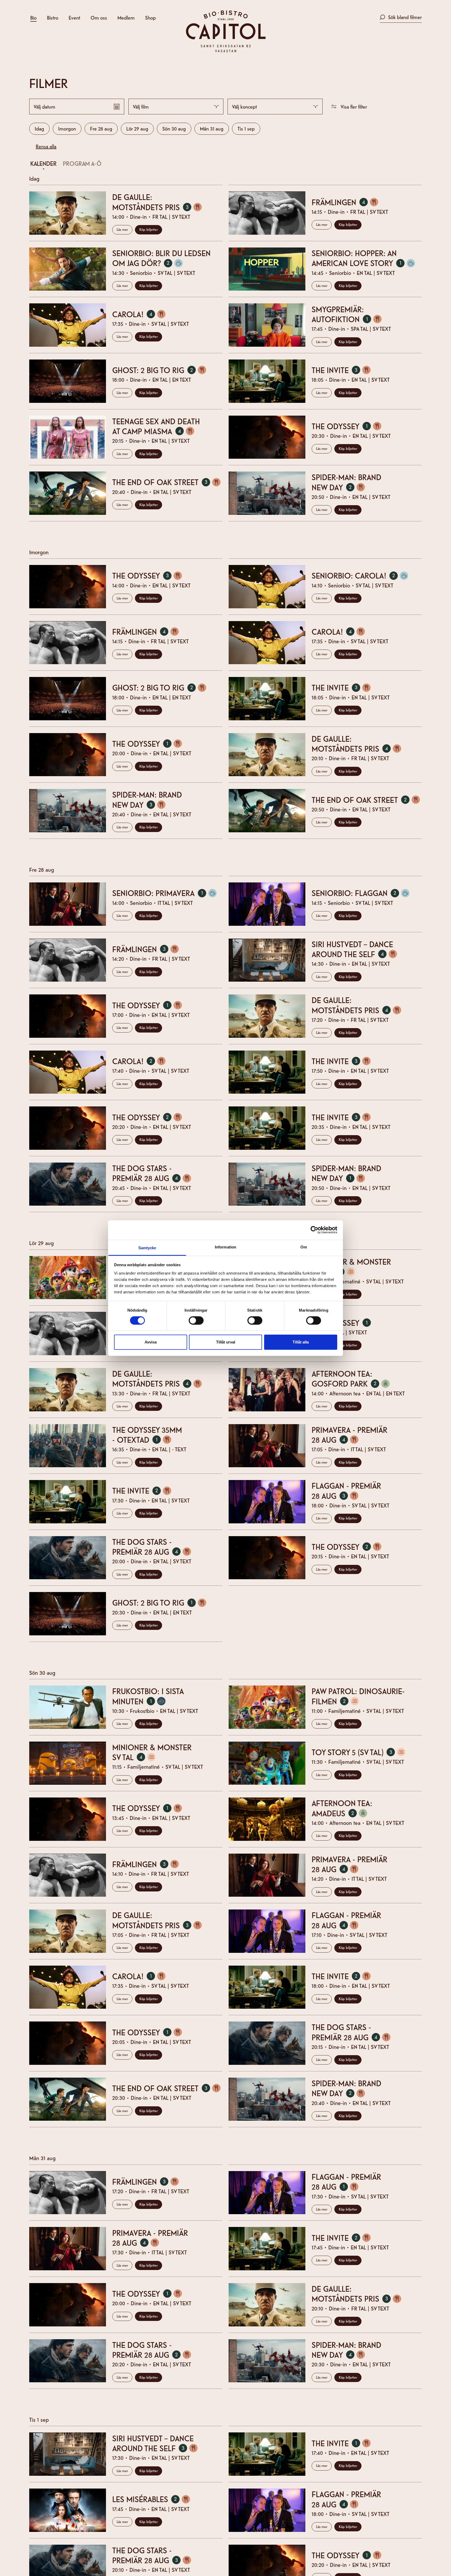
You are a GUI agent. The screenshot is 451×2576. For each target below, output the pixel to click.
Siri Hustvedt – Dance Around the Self (357, 949)
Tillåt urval (226, 1342)
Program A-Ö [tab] (82, 163)
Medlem (126, 17)
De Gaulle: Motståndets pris (160, 202)
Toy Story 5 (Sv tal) (361, 1752)
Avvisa (151, 1342)
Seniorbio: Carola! (363, 575)
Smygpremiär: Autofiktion (349, 314)
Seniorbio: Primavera (167, 893)
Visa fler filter (354, 106)
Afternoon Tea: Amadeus (342, 1808)
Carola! (142, 314)
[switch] (196, 1321)
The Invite (344, 370)
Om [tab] (304, 1247)
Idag (39, 128)
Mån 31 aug (212, 128)
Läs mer (122, 229)
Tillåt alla (301, 1342)
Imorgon (67, 128)
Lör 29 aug (137, 128)
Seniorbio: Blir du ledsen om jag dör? (161, 258)
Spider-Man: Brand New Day (346, 482)
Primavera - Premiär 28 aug (349, 1435)
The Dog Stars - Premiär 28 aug (154, 1173)
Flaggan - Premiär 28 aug (346, 1490)
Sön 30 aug (174, 128)
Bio (33, 17)
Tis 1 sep (246, 128)
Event (74, 17)
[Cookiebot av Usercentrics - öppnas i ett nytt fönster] (314, 1230)
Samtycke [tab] (147, 1248)
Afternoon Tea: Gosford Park (353, 1378)
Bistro (53, 17)
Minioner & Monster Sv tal (351, 1266)
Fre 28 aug (101, 128)
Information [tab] (225, 1247)
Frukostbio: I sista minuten (148, 1696)
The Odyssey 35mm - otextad (147, 1435)
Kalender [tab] (43, 163)
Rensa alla (46, 146)
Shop (150, 17)
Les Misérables (154, 2499)
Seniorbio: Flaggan (363, 893)
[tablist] (222, 164)
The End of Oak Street (167, 482)
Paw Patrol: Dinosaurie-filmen (358, 1696)
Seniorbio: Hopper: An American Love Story (366, 258)
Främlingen (348, 202)
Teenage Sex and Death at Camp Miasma (156, 426)
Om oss (99, 17)
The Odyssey (349, 426)
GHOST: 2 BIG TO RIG (162, 370)
